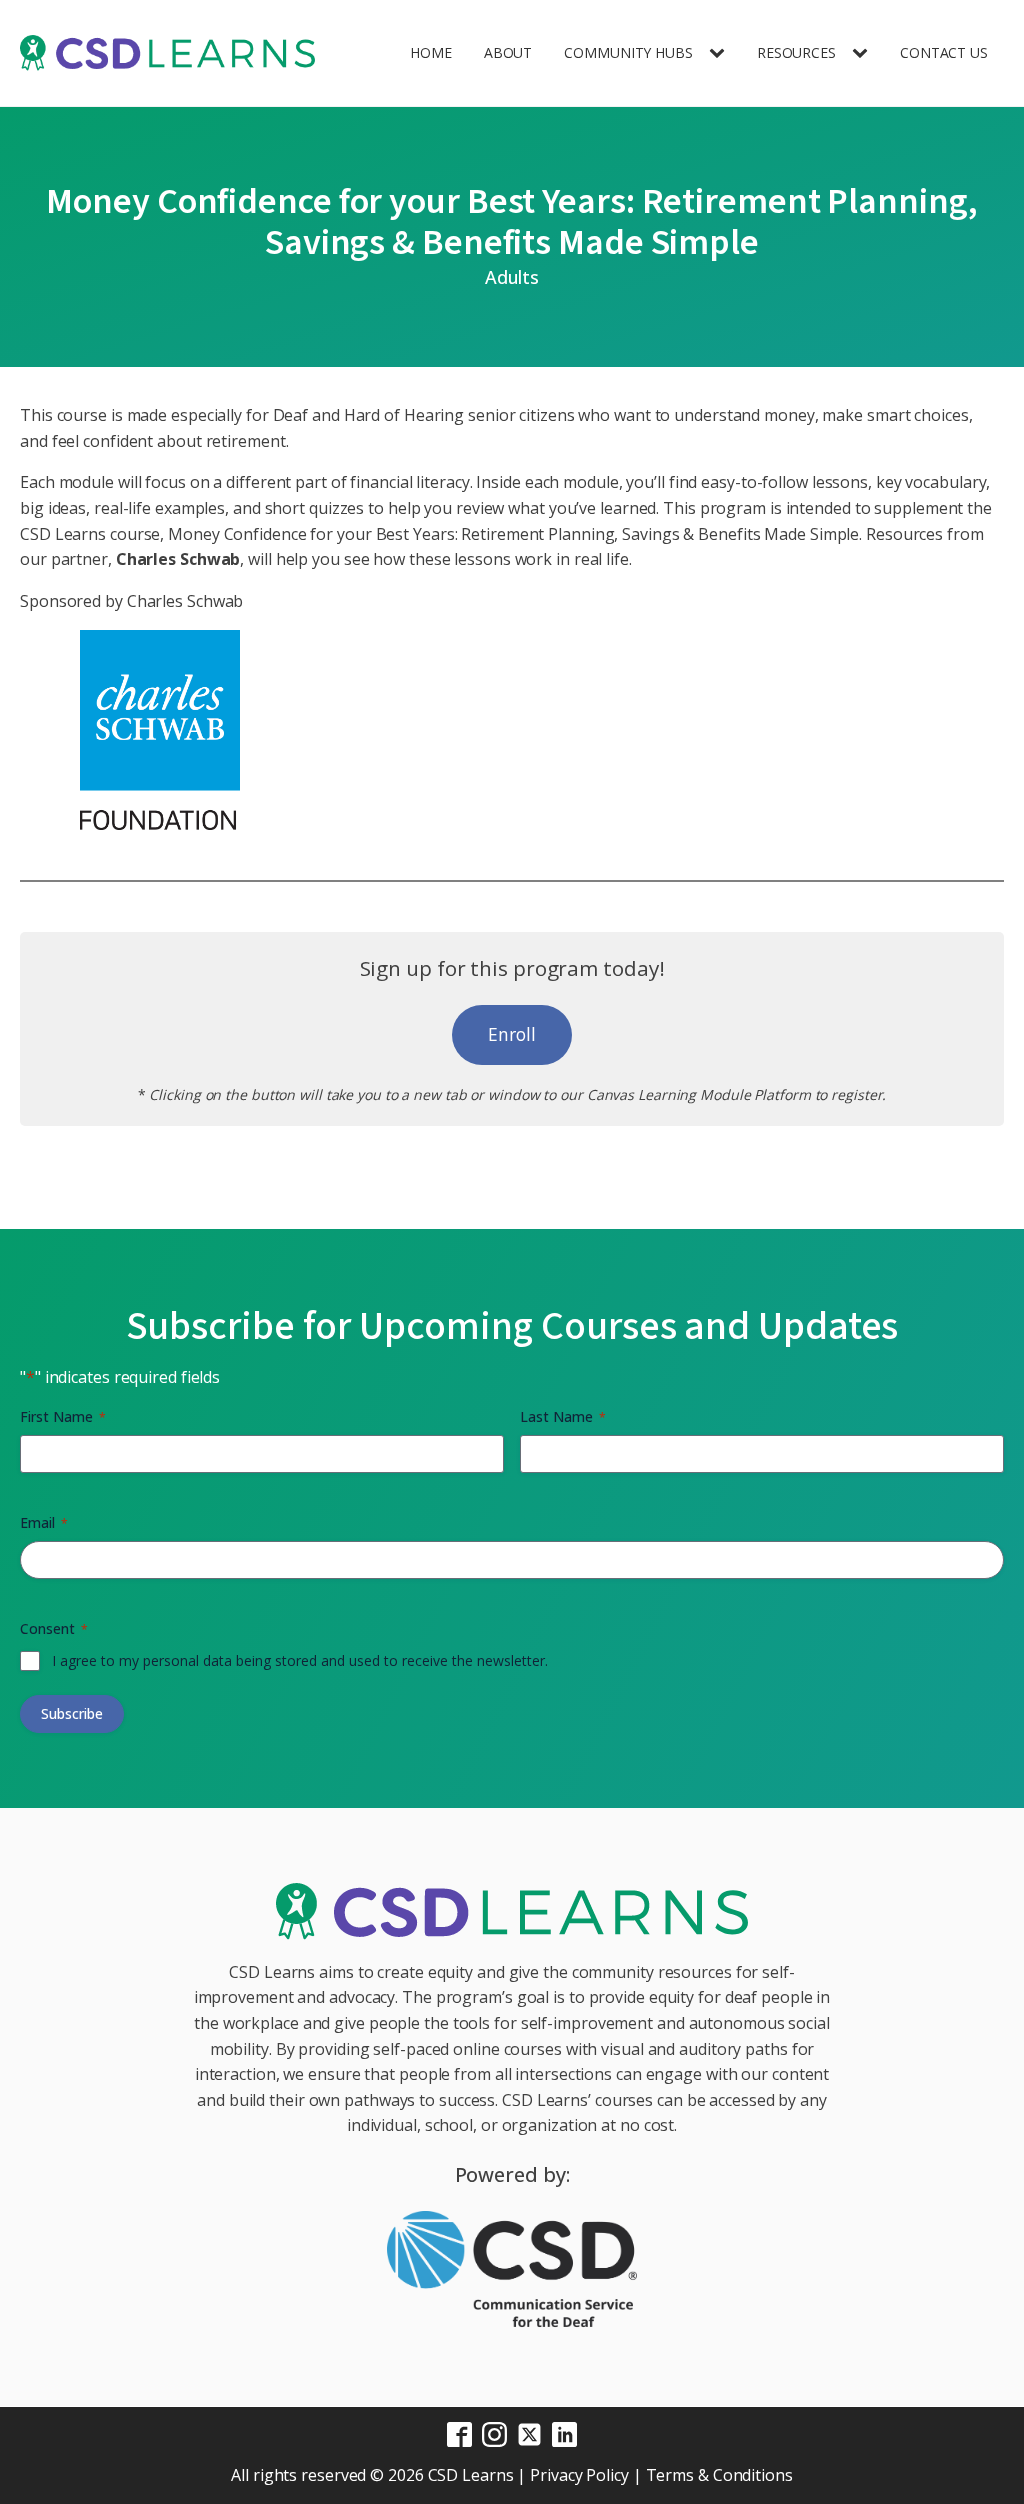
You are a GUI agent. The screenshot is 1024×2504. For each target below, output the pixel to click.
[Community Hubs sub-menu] (721, 53)
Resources (796, 52)
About (508, 52)
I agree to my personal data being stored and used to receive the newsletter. (300, 1660)
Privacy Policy (579, 2475)
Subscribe (72, 1713)
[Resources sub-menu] (864, 53)
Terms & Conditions (719, 2475)
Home (431, 52)
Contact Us (944, 52)
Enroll (511, 1034)
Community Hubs (628, 52)
